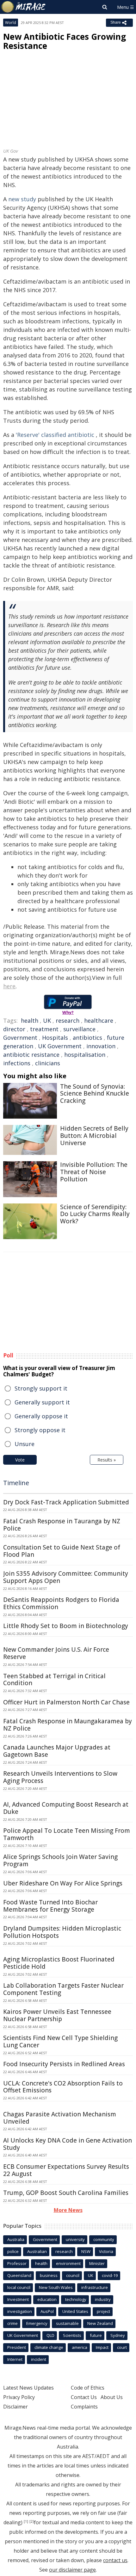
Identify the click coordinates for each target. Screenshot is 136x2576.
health (30, 1020)
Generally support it (42, 1402)
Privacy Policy (19, 2397)
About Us (112, 2397)
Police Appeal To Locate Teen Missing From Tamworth (67, 1834)
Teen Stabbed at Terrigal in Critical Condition (54, 1680)
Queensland (19, 2275)
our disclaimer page (72, 2570)
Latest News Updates (28, 2388)
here (9, 986)
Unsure (25, 1444)
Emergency (37, 2323)
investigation (20, 2311)
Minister (97, 2263)
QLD (50, 2335)
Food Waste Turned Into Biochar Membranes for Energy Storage (50, 1906)
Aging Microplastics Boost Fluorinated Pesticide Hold (59, 1963)
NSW (86, 2251)
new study (22, 199)
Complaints (84, 2407)
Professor (17, 2263)
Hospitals (55, 1038)
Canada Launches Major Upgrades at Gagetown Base (57, 1751)
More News (68, 2210)
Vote (20, 1460)
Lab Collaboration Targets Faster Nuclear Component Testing (63, 1989)
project (103, 2311)
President (17, 2347)
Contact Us (84, 2397)
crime (12, 2323)
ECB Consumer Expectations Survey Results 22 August (66, 2170)
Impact (102, 2347)
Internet (15, 2359)
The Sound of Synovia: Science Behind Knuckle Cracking (95, 1094)
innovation (101, 1046)
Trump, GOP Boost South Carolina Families (66, 2193)
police (13, 2251)
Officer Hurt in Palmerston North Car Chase (66, 1702)
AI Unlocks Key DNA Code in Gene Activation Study (68, 2144)
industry (103, 2299)
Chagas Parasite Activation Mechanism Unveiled (60, 2118)
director (14, 1029)
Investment (18, 2299)
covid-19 (110, 2275)
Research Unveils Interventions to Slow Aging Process (60, 1777)
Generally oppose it (41, 1416)
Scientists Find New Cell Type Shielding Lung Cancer (60, 2041)
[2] (32, 2521)
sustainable (67, 2323)
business (49, 2275)
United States (75, 2311)
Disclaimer (15, 2407)
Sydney (118, 2335)
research (68, 1020)
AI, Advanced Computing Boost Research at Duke (66, 1808)
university (75, 2239)
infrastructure (95, 2287)
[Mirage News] (24, 7)
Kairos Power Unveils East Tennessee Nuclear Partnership (57, 2015)
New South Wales (56, 2287)
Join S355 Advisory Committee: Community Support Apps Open (66, 1577)
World (11, 23)
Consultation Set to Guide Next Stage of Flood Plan (62, 1551)
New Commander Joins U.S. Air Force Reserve (56, 1653)
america (80, 2347)
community (104, 2239)
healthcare (99, 1020)
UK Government (60, 1046)
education (47, 2299)
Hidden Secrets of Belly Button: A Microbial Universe (94, 1136)
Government (20, 1038)
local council (19, 2287)
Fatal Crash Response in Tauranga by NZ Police (62, 1525)
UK (47, 1020)
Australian (37, 2251)
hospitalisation (85, 1055)
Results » (107, 1460)
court (122, 2347)
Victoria (106, 2251)
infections (17, 1063)
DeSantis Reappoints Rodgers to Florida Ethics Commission (61, 1603)
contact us (115, 2560)
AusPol (47, 2311)
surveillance (79, 1029)
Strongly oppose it (40, 1430)
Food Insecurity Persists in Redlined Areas (64, 2064)
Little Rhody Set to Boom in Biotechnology (66, 1626)
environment (68, 2263)
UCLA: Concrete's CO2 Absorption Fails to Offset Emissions (63, 2087)
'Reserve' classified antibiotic (55, 435)
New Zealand (100, 2323)
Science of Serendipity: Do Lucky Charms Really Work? (95, 1214)
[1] (26, 2521)
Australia (16, 2239)
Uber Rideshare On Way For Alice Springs (63, 1883)
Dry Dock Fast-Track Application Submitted (66, 1502)
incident (39, 2359)
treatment (44, 1029)
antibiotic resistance (31, 1055)
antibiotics (87, 1038)
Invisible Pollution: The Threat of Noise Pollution (94, 1172)
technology (76, 2299)
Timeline (16, 1483)
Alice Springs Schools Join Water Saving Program (60, 1860)
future (96, 2335)
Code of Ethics (88, 2388)
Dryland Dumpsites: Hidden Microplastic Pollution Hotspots (62, 1932)
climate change (49, 2347)
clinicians (48, 1063)
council (73, 2275)
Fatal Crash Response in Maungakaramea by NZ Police (68, 1725)
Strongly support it (41, 1388)
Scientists (72, 2335)
